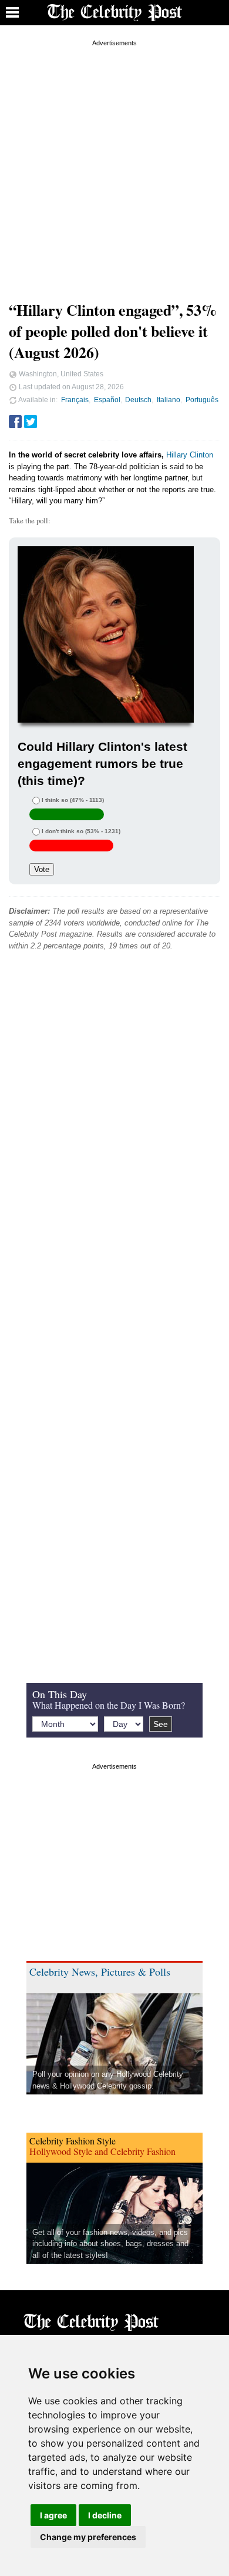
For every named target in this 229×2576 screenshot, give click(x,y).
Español (107, 400)
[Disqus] (114, 1139)
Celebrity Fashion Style (73, 2141)
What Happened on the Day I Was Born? (109, 1705)
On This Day (60, 1694)
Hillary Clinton (190, 455)
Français (75, 400)
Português (202, 400)
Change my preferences (88, 2537)
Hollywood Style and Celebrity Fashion (102, 2151)
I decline (105, 2515)
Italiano (169, 400)
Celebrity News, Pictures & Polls (100, 1972)
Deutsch (138, 400)
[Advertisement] (114, 164)
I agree (53, 2515)
